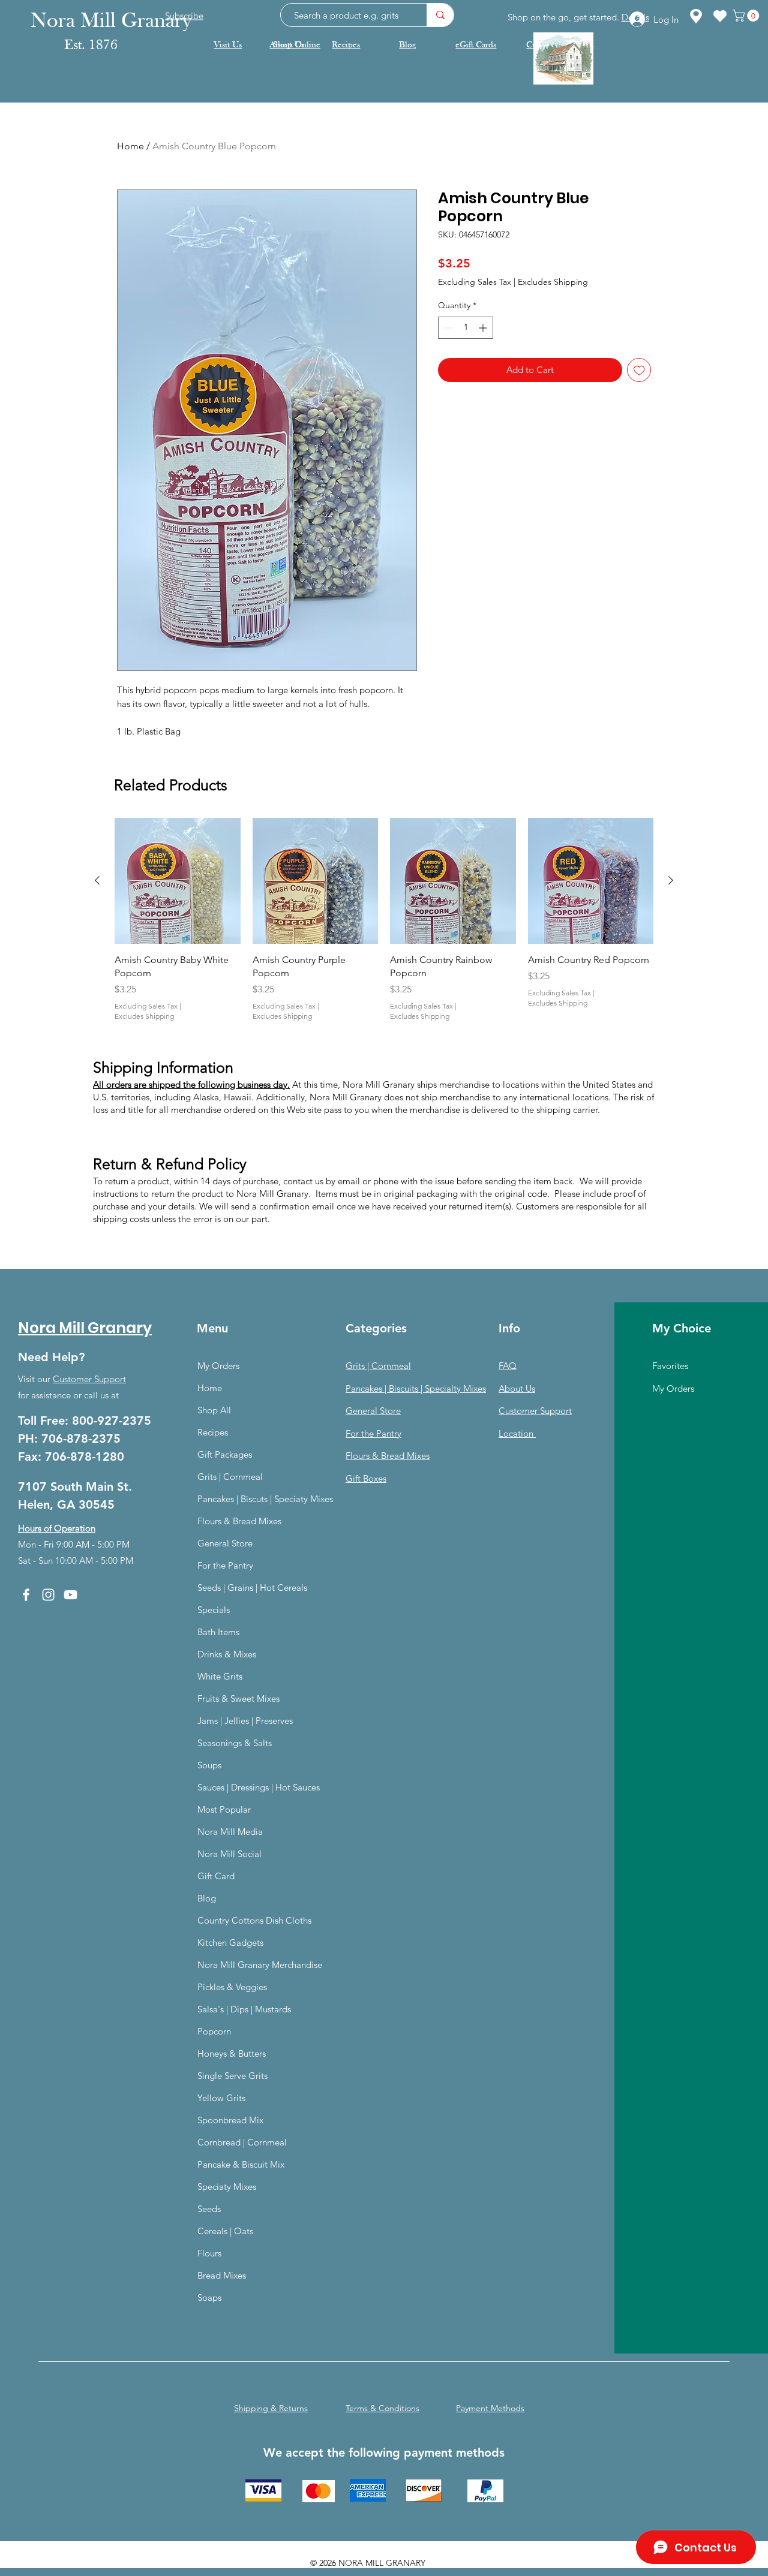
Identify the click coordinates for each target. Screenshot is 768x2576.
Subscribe (184, 15)
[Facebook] (26, 1595)
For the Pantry (225, 1565)
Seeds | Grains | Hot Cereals (252, 1588)
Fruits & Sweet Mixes (238, 1698)
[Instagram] (48, 1595)
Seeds (209, 2209)
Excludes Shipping (553, 282)
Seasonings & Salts (235, 1743)
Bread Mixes (222, 2275)
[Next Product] (671, 880)
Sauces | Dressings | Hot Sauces (259, 1787)
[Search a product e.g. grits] (440, 15)
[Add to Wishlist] (639, 370)
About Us (517, 1388)
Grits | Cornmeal (230, 1477)
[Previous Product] (97, 880)
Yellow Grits (221, 2098)
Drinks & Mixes (227, 1654)
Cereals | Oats (225, 2231)
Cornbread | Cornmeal (242, 2142)
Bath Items (218, 1632)
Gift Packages (225, 1454)
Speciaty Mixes (227, 2187)
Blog (207, 1898)
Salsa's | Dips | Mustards (244, 2009)
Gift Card (216, 1876)
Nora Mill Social (229, 1854)
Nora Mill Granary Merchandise (260, 1965)
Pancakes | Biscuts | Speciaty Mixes (265, 1499)
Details (635, 17)
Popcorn (214, 2031)
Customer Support (89, 1379)
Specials (214, 1610)
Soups (209, 1765)
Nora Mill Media (230, 1832)
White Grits (220, 1676)
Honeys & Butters (232, 2053)
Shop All (214, 1410)
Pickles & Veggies (232, 1987)
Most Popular (224, 1809)
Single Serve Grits (232, 2076)
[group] (384, 920)
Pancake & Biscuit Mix (241, 2164)
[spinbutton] (466, 328)
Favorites (670, 1366)
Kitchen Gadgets (230, 1942)
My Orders (218, 1366)
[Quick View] (178, 881)
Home (130, 146)
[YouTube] (70, 1595)
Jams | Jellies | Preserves (245, 1721)
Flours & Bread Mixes (239, 1521)
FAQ (508, 1366)
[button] (747, 16)
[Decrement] (447, 328)
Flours (209, 2253)
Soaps (209, 2297)
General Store (225, 1543)
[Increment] (484, 328)
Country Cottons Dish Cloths (254, 1920)
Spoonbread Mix (230, 2120)
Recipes (213, 1432)
